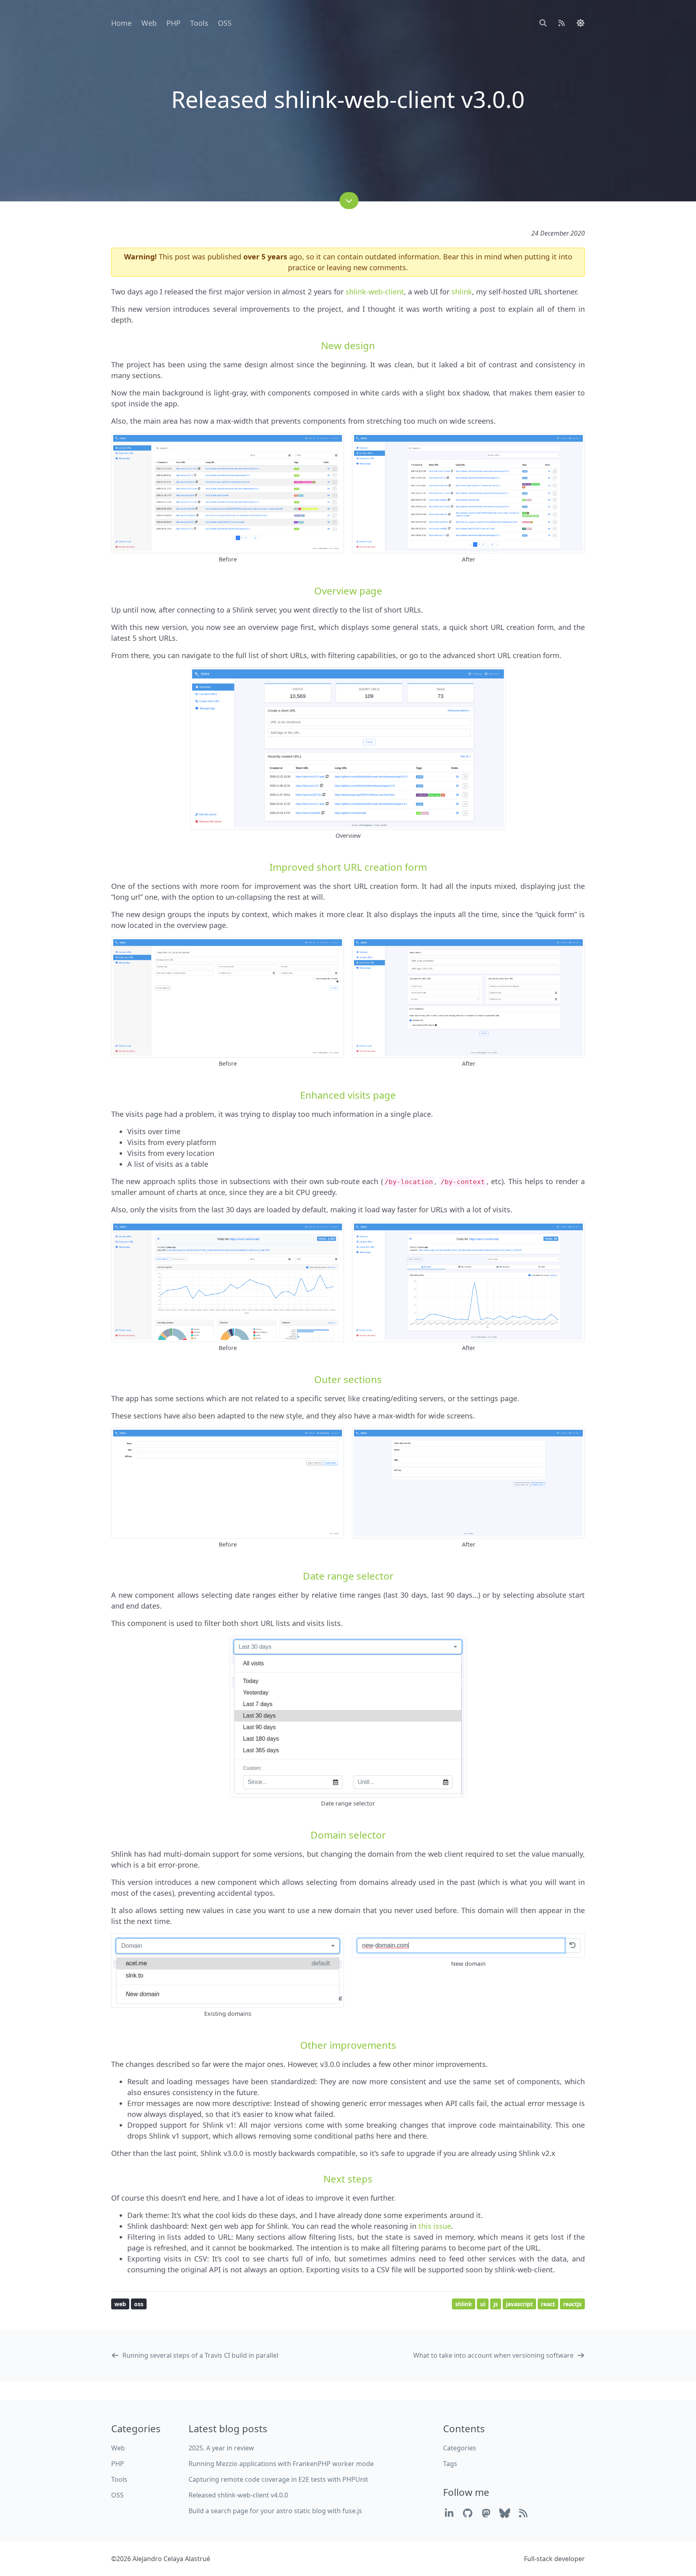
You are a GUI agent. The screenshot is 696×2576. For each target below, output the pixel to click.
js (496, 2304)
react (548, 2304)
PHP (173, 23)
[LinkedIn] (449, 2513)
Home (121, 23)
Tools (199, 23)
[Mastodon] (486, 2513)
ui (483, 2304)
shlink (462, 292)
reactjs (572, 2304)
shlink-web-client (375, 292)
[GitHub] (468, 2513)
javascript (519, 2304)
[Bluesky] (505, 2513)
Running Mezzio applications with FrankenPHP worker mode (281, 2464)
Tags (450, 2464)
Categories (460, 2448)
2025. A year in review (221, 2448)
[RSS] (523, 2513)
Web (149, 23)
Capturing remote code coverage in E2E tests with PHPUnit (278, 2479)
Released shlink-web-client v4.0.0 (238, 2495)
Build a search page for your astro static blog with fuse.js (275, 2511)
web (120, 2304)
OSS (225, 23)
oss (139, 2304)
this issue (435, 2226)
